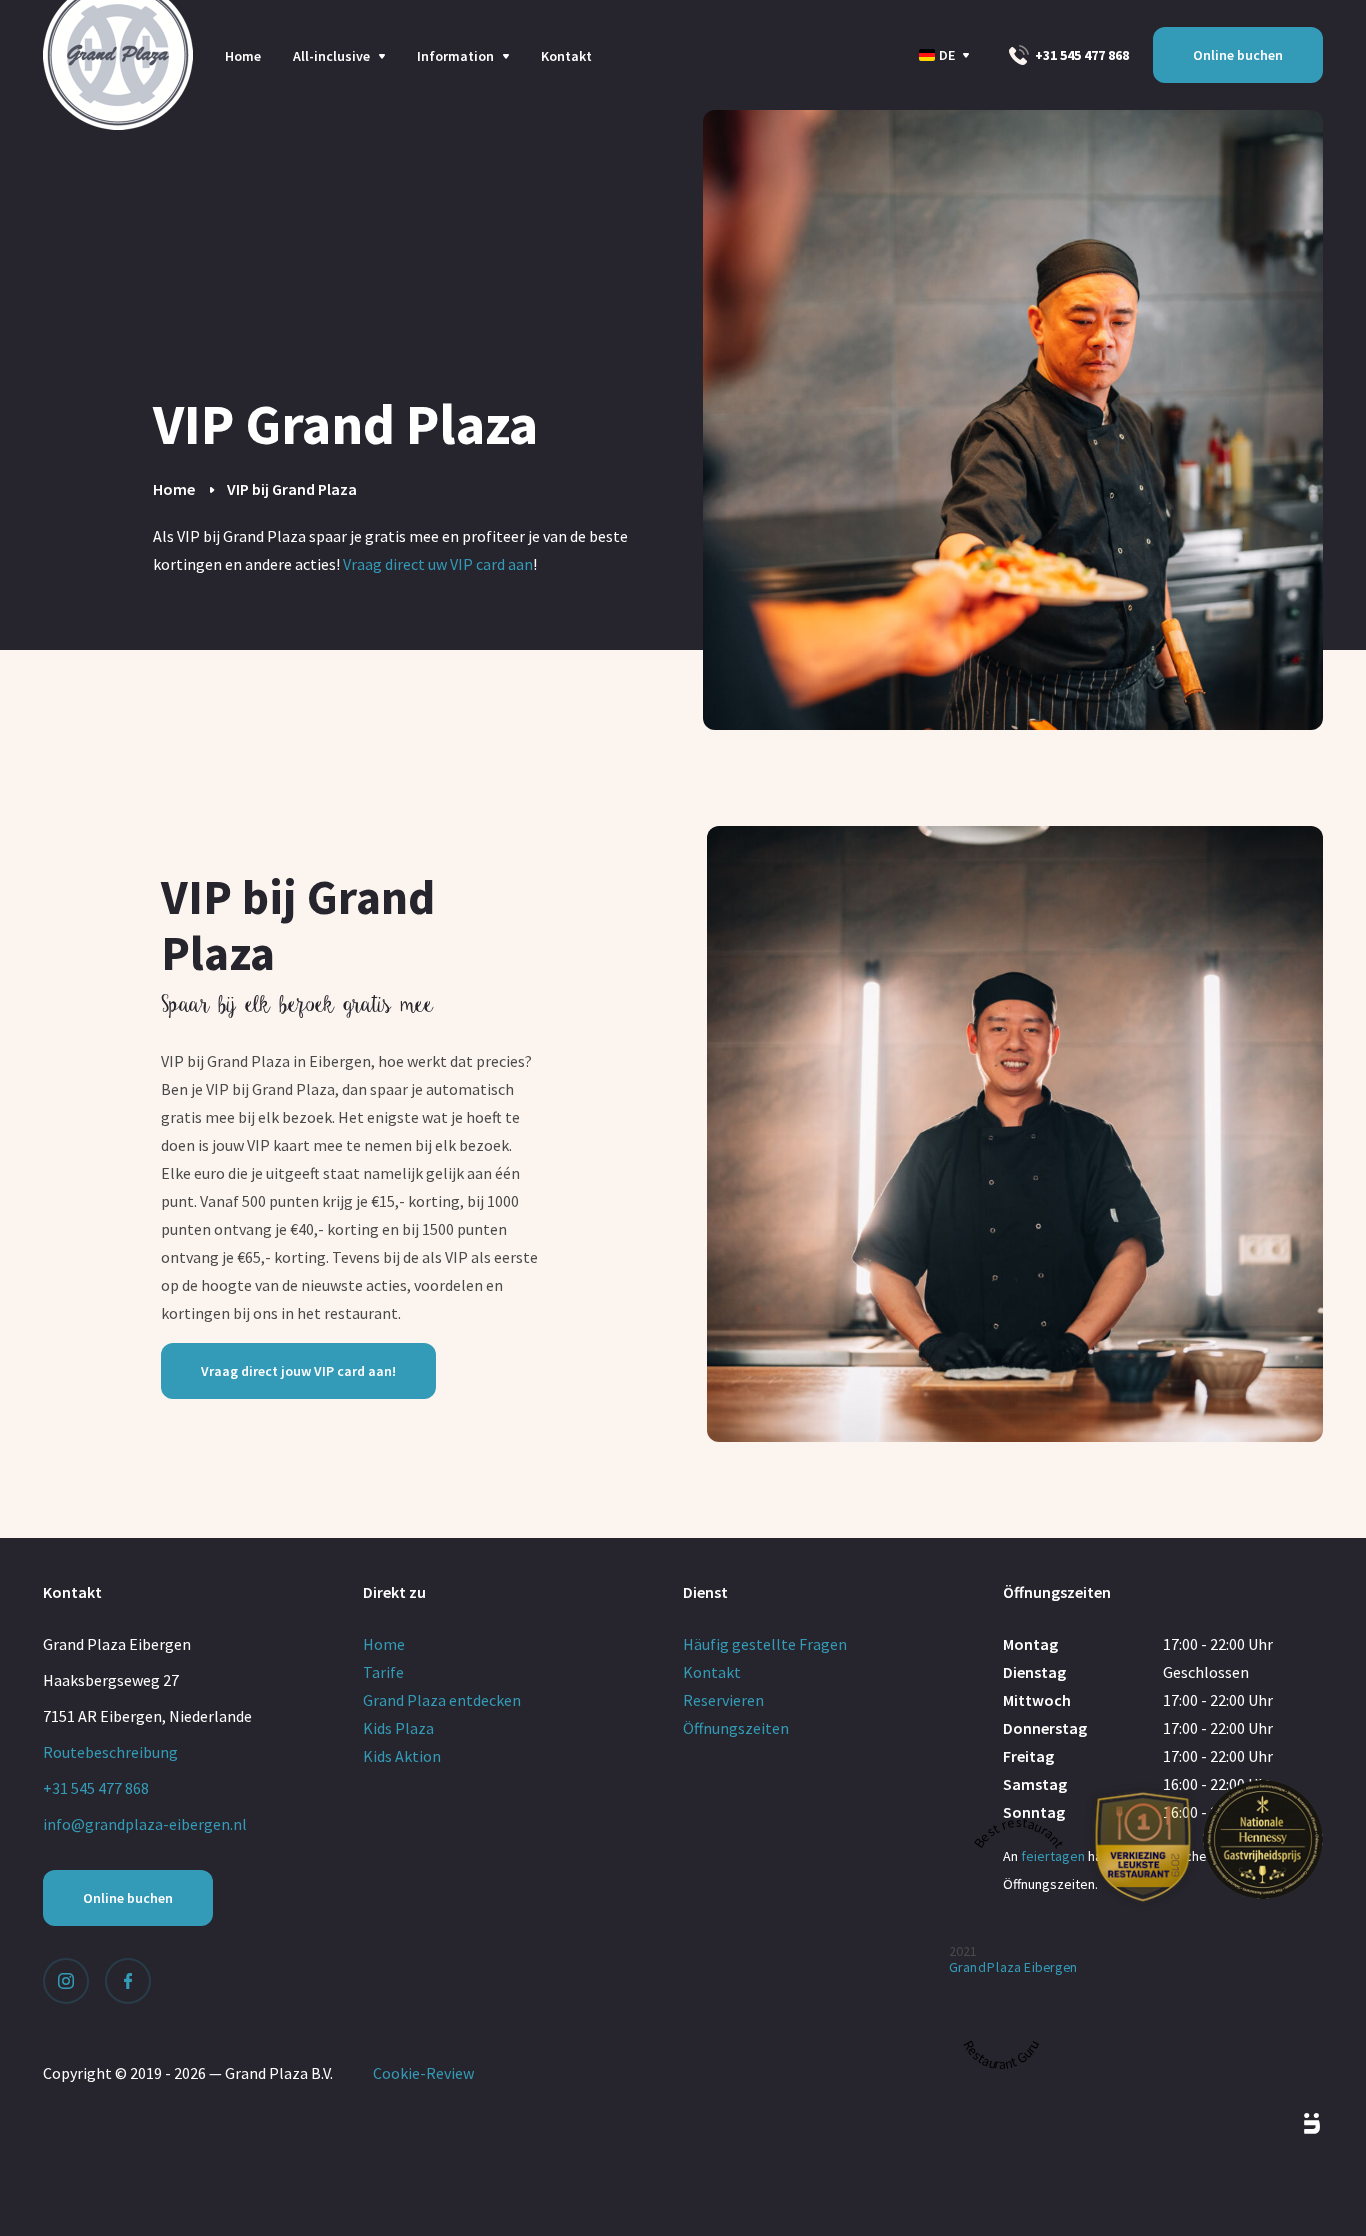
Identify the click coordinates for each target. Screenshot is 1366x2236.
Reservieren (723, 1700)
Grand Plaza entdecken (442, 1700)
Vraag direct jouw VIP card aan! (298, 1371)
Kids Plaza (398, 1728)
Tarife (383, 1672)
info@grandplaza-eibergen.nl (145, 1824)
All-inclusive (331, 56)
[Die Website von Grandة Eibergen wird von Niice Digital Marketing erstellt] (1289, 2124)
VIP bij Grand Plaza (292, 489)
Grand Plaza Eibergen (1013, 1967)
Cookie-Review (423, 2073)
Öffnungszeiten (736, 1728)
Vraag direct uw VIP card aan (438, 564)
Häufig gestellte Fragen (765, 1644)
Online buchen (1238, 55)
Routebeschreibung (110, 1752)
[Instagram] (66, 1981)
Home (243, 56)
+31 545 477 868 (1080, 55)
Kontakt (566, 56)
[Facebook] (128, 1981)
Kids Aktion (402, 1756)
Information (455, 56)
